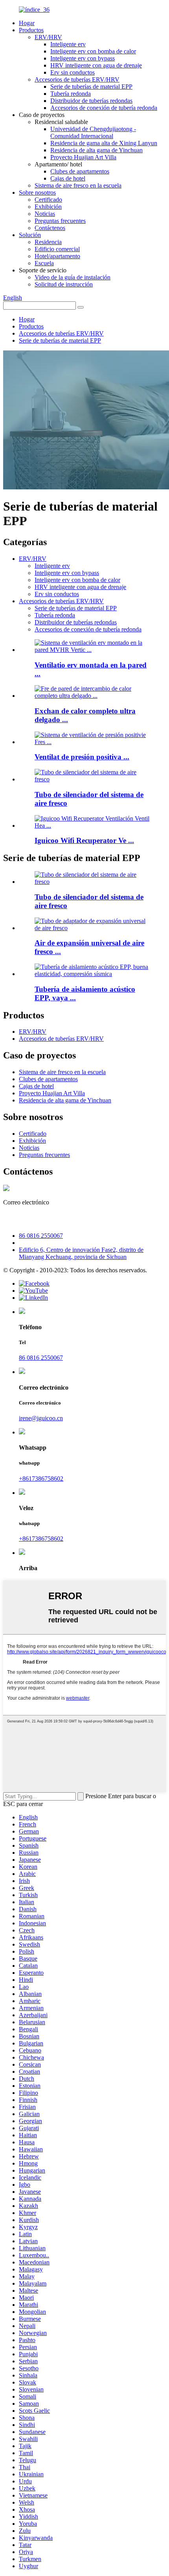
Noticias (45, 214)
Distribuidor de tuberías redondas (91, 101)
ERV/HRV (48, 37)
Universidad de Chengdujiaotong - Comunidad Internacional (93, 132)
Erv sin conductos (73, 72)
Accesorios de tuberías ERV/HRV (77, 79)
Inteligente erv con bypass (83, 58)
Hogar (27, 23)
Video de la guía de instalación (73, 277)
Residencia (48, 242)
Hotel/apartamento (57, 256)
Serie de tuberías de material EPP (91, 87)
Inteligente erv (68, 44)
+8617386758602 (41, 1479)
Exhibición (48, 207)
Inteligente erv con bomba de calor (93, 51)
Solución (30, 235)
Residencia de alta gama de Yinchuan (96, 150)
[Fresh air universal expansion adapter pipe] (92, 928)
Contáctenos (50, 228)
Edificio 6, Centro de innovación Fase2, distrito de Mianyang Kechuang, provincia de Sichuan (81, 1253)
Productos (31, 30)
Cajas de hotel (68, 178)
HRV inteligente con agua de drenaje (96, 65)
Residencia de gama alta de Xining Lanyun (104, 143)
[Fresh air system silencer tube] (92, 882)
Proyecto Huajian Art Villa (83, 157)
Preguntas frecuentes (60, 221)
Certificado (48, 200)
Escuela (44, 263)
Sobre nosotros (37, 192)
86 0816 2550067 (41, 1236)
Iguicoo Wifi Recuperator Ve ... (84, 840)
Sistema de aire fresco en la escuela (78, 185)
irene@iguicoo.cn (38, 1219)
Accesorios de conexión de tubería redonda (104, 108)
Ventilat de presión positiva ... (82, 757)
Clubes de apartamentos (80, 171)
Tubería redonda (71, 94)
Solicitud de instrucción (64, 284)
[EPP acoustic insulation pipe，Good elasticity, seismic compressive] (92, 974)
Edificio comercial (57, 249)
